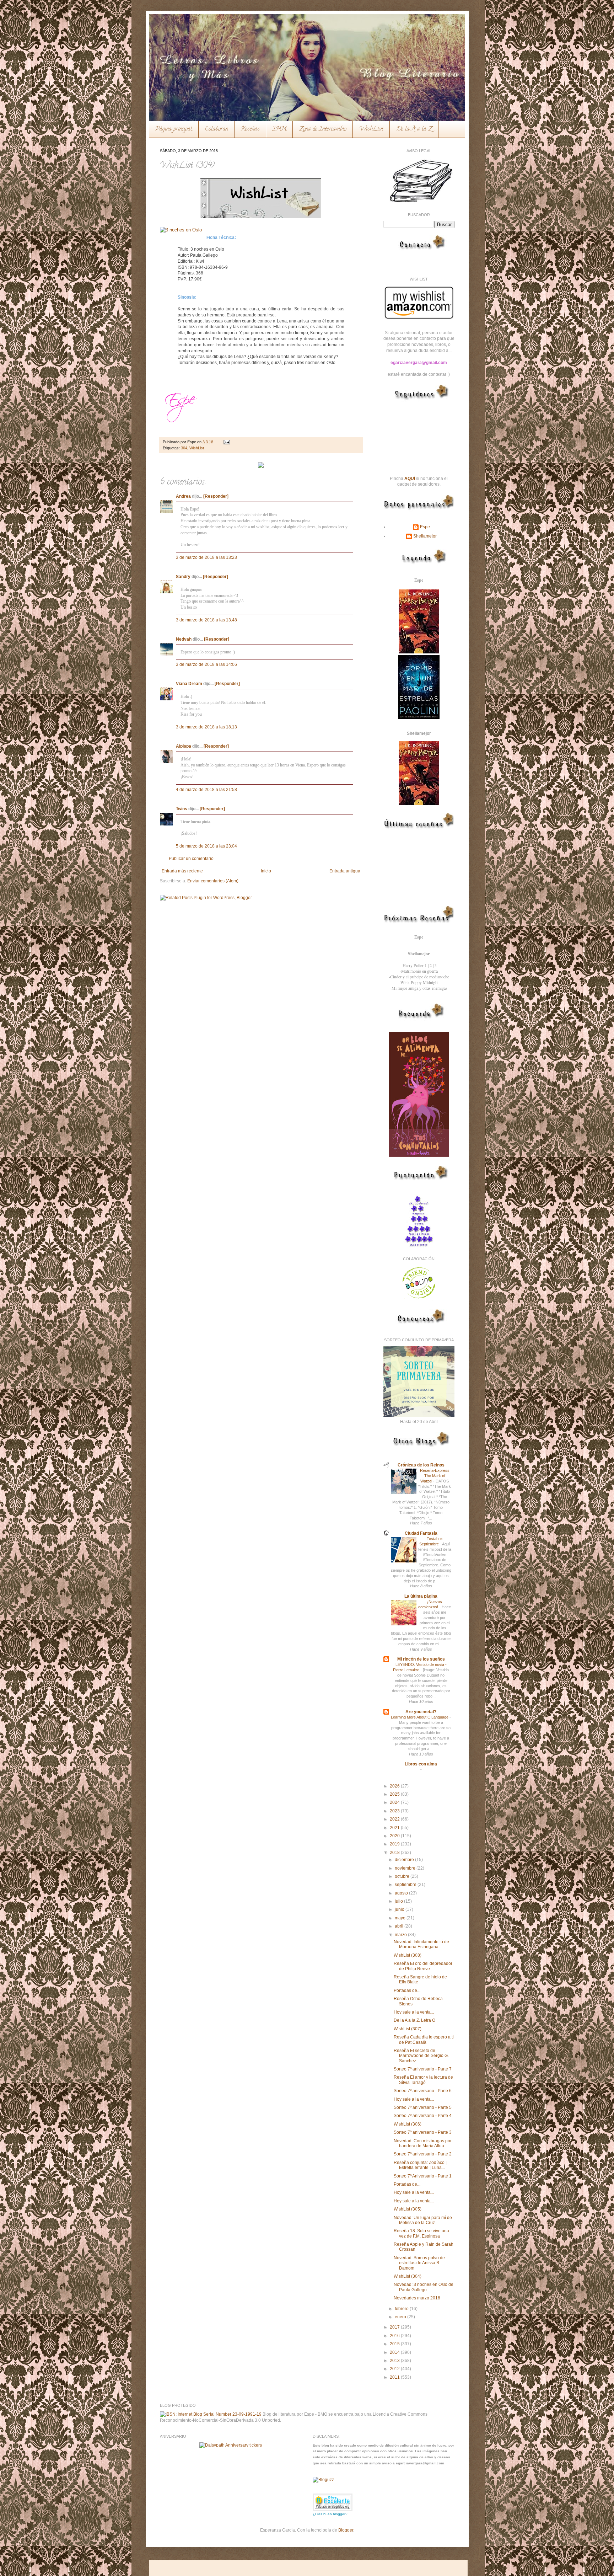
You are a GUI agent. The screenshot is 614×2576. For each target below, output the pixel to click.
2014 (395, 2352)
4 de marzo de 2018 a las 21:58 (206, 790)
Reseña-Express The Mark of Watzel (435, 1476)
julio (399, 1901)
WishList (371, 129)
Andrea (183, 496)
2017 (395, 2327)
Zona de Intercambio (323, 129)
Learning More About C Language (420, 1717)
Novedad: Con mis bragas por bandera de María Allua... (423, 2143)
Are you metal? (421, 1712)
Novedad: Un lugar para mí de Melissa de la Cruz (423, 2220)
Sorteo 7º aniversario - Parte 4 (423, 2116)
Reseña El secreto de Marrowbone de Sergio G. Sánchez (421, 2056)
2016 (395, 2336)
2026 (395, 1786)
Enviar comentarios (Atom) (213, 881)
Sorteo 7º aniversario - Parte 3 (423, 2132)
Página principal (174, 129)
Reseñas (250, 129)
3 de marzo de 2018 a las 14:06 (206, 664)
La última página (421, 1596)
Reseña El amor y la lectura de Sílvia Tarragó (423, 2080)
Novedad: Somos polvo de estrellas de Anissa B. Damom (419, 2263)
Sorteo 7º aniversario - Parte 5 (423, 2107)
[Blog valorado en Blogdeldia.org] (333, 2502)
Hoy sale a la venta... (414, 2012)
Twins (182, 809)
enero (401, 2317)
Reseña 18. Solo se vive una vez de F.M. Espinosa (421, 2233)
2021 (395, 1828)
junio (400, 1909)
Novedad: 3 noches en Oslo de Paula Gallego (424, 2287)
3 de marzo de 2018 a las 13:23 (206, 557)
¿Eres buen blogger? (330, 2514)
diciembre (405, 1860)
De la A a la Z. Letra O (414, 2020)
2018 (395, 1853)
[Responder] (216, 496)
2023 (395, 1811)
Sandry (183, 577)
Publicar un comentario (191, 859)
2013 (395, 2361)
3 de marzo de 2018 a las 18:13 (206, 727)
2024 (395, 1802)
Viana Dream (189, 684)
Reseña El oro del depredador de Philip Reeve (423, 1966)
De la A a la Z (414, 129)
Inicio (266, 871)
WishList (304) (408, 2276)
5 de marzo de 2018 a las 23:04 (206, 846)
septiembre (406, 1885)
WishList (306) (408, 2124)
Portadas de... (407, 1990)
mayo (401, 1918)
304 (184, 448)
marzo (401, 1935)
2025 (395, 1794)
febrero (402, 2309)
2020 (395, 1836)
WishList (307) (408, 2029)
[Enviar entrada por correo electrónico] (226, 442)
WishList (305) (408, 2209)
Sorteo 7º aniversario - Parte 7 (423, 2069)
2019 (395, 1844)
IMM (279, 129)
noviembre (406, 1868)
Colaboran (217, 129)
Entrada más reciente (182, 871)
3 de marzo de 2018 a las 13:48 (206, 620)
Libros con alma (421, 1764)
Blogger (346, 2530)
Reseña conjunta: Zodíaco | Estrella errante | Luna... (420, 2165)
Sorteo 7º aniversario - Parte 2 (423, 2154)
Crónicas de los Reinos (421, 1465)
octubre (403, 1876)
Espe (425, 527)
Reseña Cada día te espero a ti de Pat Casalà (424, 2040)
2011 (395, 2377)
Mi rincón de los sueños (421, 1659)
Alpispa (184, 746)
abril (400, 1926)
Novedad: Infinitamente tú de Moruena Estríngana (421, 1944)
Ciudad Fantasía (421, 1533)
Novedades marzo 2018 (417, 2298)
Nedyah (184, 639)
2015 (395, 2344)
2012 (395, 2369)
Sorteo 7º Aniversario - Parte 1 (423, 2176)
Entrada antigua (345, 871)
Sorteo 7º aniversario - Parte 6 (423, 2091)
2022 (395, 1819)
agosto (402, 1893)
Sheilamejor (425, 536)
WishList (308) (408, 1955)
